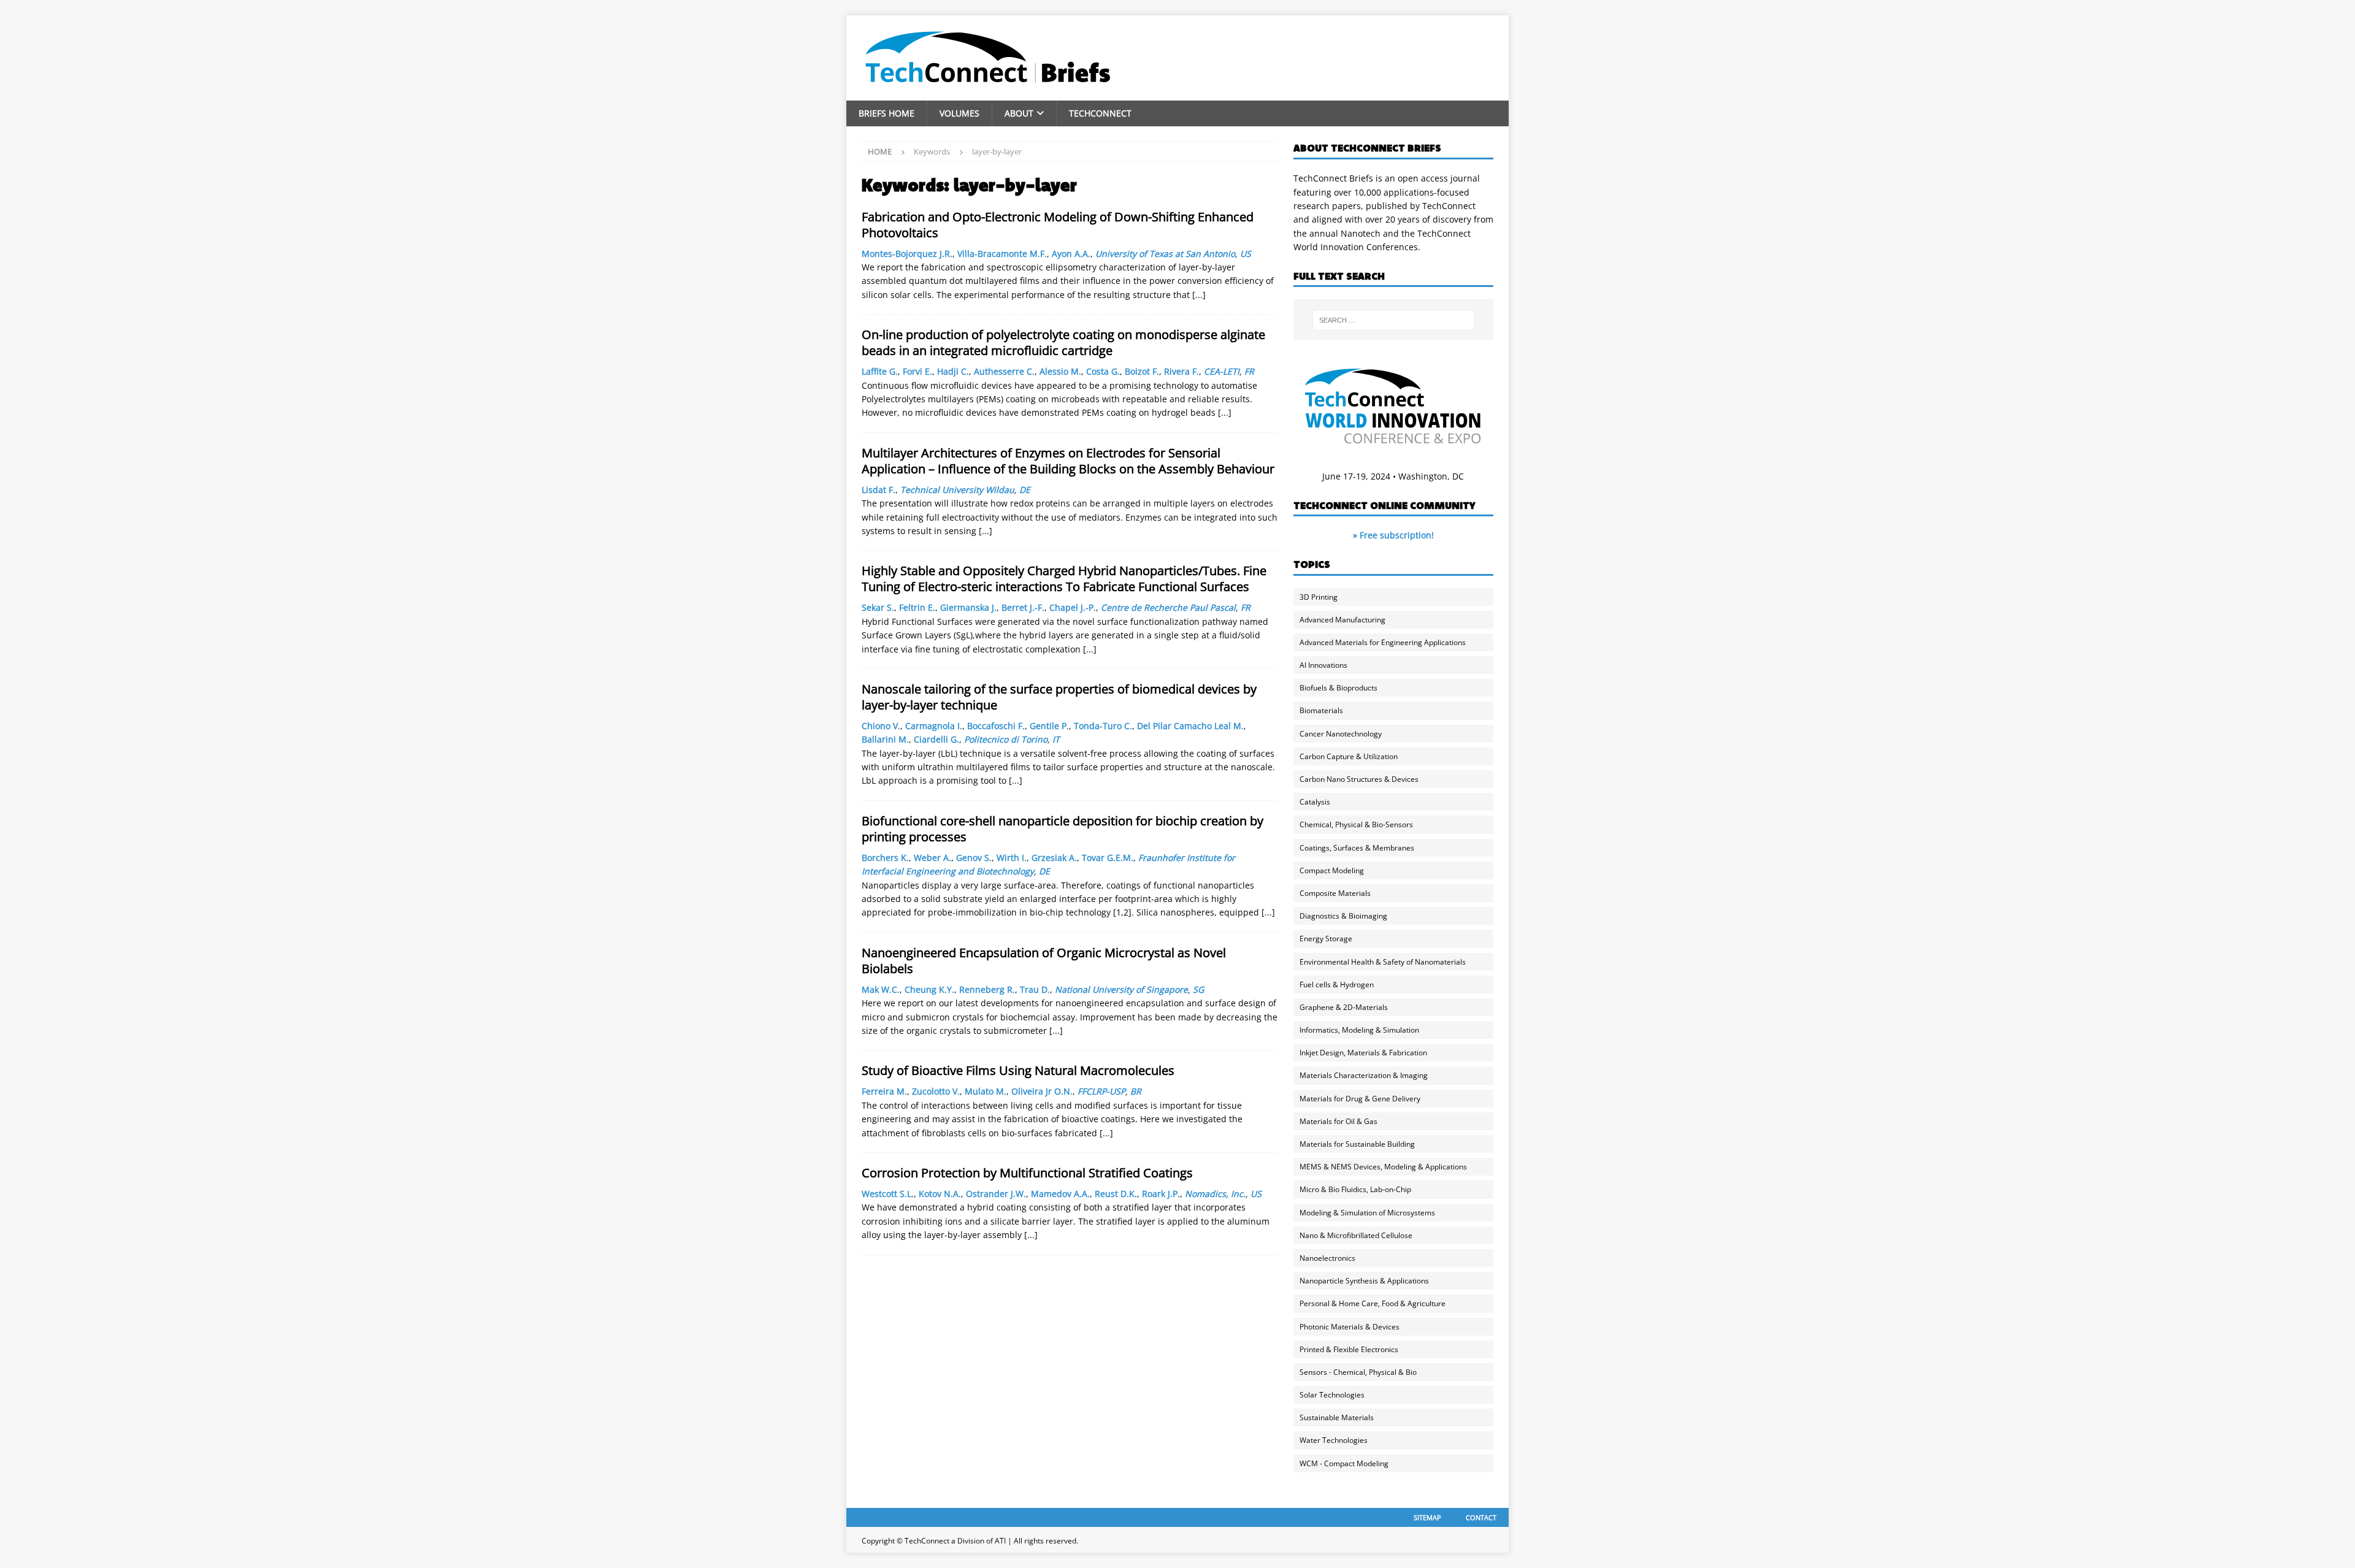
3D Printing (1319, 597)
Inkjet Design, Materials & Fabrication (1363, 1053)
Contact (1481, 1517)
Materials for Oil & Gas (1338, 1121)
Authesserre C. (1004, 371)
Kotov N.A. (940, 1194)
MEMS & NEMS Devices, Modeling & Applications (1383, 1167)
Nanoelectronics (1327, 1258)
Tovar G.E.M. (1108, 858)
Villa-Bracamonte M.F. (1002, 254)
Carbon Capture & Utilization (1349, 756)
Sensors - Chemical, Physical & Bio (1358, 1372)
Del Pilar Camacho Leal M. (1190, 726)
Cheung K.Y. (929, 989)
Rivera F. (1181, 371)
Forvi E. (917, 371)
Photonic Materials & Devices (1350, 1327)
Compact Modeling (1332, 870)
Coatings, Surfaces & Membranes (1357, 848)
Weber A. (932, 858)
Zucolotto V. (936, 1091)
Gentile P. (1049, 726)
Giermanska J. (968, 607)
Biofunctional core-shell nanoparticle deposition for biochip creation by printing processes (1063, 829)
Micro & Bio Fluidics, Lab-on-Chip (1355, 1189)
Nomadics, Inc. (1215, 1194)
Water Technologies (1334, 1440)
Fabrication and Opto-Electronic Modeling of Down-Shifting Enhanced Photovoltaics (1058, 225)
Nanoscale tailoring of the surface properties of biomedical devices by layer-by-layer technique (1059, 697)
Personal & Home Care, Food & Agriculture (1373, 1303)
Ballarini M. (885, 739)
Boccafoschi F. (996, 726)
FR (1249, 371)
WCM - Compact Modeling (1344, 1463)
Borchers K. (885, 858)
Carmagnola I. (934, 726)
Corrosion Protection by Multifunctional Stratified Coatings (1027, 1173)
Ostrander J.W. (996, 1194)
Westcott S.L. (888, 1194)
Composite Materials (1335, 893)
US (1246, 254)
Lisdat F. (879, 490)
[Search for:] (1393, 320)
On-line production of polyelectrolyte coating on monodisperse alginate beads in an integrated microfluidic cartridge (1063, 342)
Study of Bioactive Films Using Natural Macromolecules (1018, 1070)
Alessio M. (1060, 371)
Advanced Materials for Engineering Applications (1383, 642)
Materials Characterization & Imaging (1364, 1075)
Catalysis (1315, 802)
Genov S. (974, 858)
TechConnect (1100, 113)
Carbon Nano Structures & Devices (1359, 779)
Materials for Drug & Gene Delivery (1360, 1099)
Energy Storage (1326, 939)
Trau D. (1035, 989)
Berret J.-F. (1023, 607)
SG (1198, 989)
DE (1025, 490)
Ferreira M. (884, 1091)
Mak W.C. (881, 989)
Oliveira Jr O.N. (1042, 1091)
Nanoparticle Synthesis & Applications (1364, 1281)
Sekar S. (878, 607)
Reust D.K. (1116, 1194)
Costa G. (1103, 371)
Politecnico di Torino (1006, 739)
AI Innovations (1323, 665)
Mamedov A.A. (1060, 1194)
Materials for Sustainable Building (1357, 1144)
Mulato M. (986, 1091)
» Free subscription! (1393, 535)
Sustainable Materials (1337, 1417)
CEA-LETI (1222, 371)
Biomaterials (1321, 710)
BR (1136, 1091)
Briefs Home (886, 113)
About (1019, 113)
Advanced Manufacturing (1342, 620)
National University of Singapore (1121, 989)
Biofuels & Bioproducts (1338, 688)
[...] (1199, 295)
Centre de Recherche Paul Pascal (1168, 607)
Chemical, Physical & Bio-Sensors (1356, 824)
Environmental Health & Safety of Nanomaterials (1383, 962)
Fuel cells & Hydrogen (1337, 985)
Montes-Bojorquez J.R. (907, 254)
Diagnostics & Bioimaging (1343, 916)
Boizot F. (1142, 371)
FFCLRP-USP (1101, 1091)
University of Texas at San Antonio (1165, 254)
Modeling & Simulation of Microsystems (1367, 1213)
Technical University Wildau (957, 490)
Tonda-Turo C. (1103, 726)
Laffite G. (880, 371)
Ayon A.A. (1071, 254)
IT (1056, 739)
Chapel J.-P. (1073, 607)
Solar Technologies (1332, 1395)
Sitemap (1427, 1517)
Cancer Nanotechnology (1341, 734)
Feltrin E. (917, 607)
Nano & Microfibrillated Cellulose (1356, 1235)
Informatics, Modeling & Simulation (1359, 1030)
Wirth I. (1012, 858)
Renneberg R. (987, 989)
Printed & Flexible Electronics (1349, 1349)
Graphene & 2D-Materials (1344, 1007)
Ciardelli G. (936, 739)
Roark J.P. (1161, 1194)
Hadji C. (953, 371)
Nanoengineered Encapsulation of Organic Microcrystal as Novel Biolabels (1044, 961)
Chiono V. (881, 726)
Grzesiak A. (1054, 858)
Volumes (959, 113)
